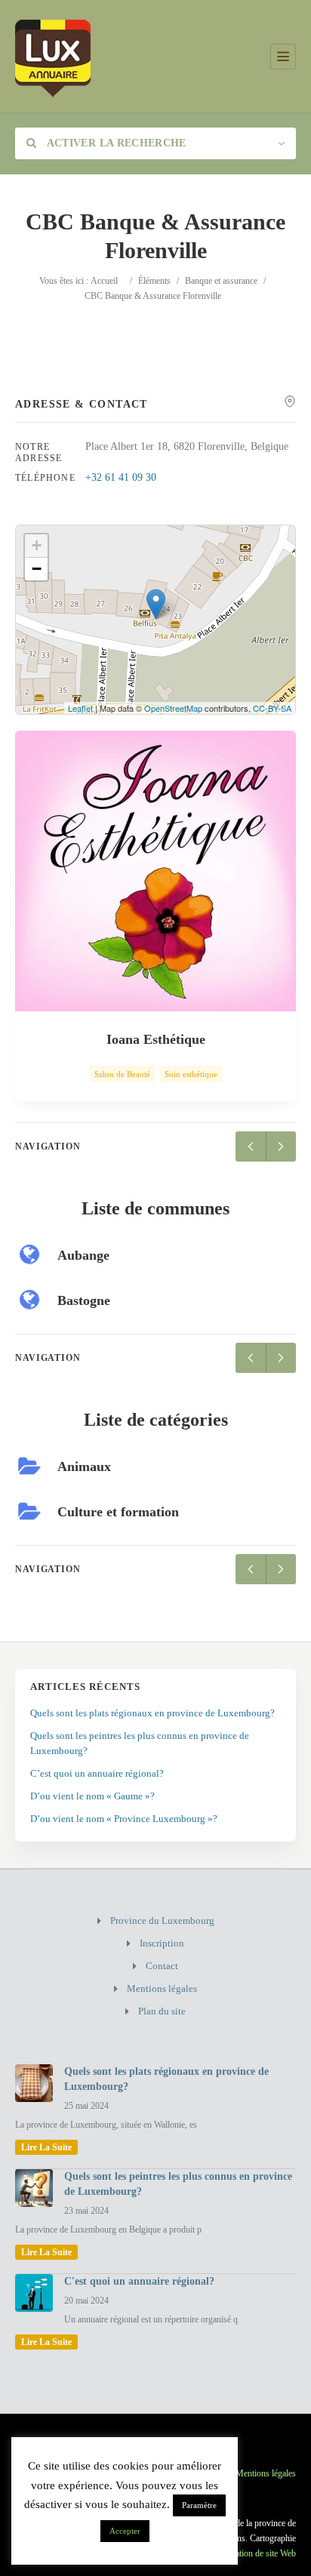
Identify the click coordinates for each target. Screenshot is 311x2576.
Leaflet (80, 708)
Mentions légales (162, 1988)
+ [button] (37, 545)
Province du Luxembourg (162, 1920)
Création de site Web (259, 2553)
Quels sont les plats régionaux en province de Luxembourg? (152, 1713)
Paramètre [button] (199, 2505)
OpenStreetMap (173, 708)
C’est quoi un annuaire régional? (97, 1773)
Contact (162, 1966)
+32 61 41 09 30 (121, 477)
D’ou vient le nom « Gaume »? (92, 1796)
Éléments (154, 281)
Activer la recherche (115, 143)
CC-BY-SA (272, 708)
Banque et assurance (221, 281)
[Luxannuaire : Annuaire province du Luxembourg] (53, 56)
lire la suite (46, 2147)
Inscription (162, 1943)
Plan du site (162, 2011)
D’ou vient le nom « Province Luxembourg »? (124, 1819)
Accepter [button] (125, 2531)
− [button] (37, 569)
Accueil (104, 281)
